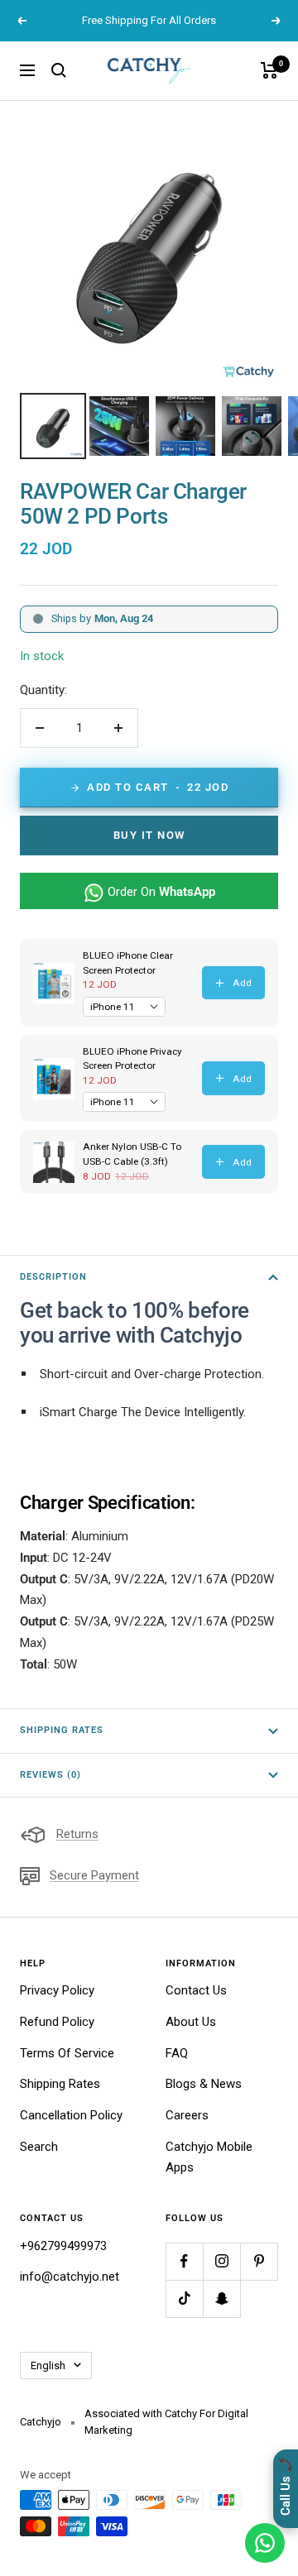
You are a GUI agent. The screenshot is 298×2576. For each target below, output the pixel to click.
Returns (77, 1834)
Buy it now (149, 835)
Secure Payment (94, 1875)
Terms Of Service (67, 2053)
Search (39, 2147)
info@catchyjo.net (70, 2277)
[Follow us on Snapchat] (221, 2298)
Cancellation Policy (71, 2115)
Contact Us (196, 1990)
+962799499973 (63, 2246)
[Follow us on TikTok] (184, 2298)
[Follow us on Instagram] (221, 2261)
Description (53, 1277)
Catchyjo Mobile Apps (209, 2157)
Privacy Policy (57, 1990)
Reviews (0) (50, 1775)
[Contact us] (265, 2543)
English (48, 2365)
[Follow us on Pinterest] (259, 2261)
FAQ (177, 2053)
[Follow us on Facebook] (184, 2261)
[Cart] (269, 70)
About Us (191, 2022)
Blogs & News (204, 2084)
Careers (187, 2115)
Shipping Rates (62, 1730)
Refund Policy (57, 2022)
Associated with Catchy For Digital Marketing (166, 2422)
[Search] (59, 70)
